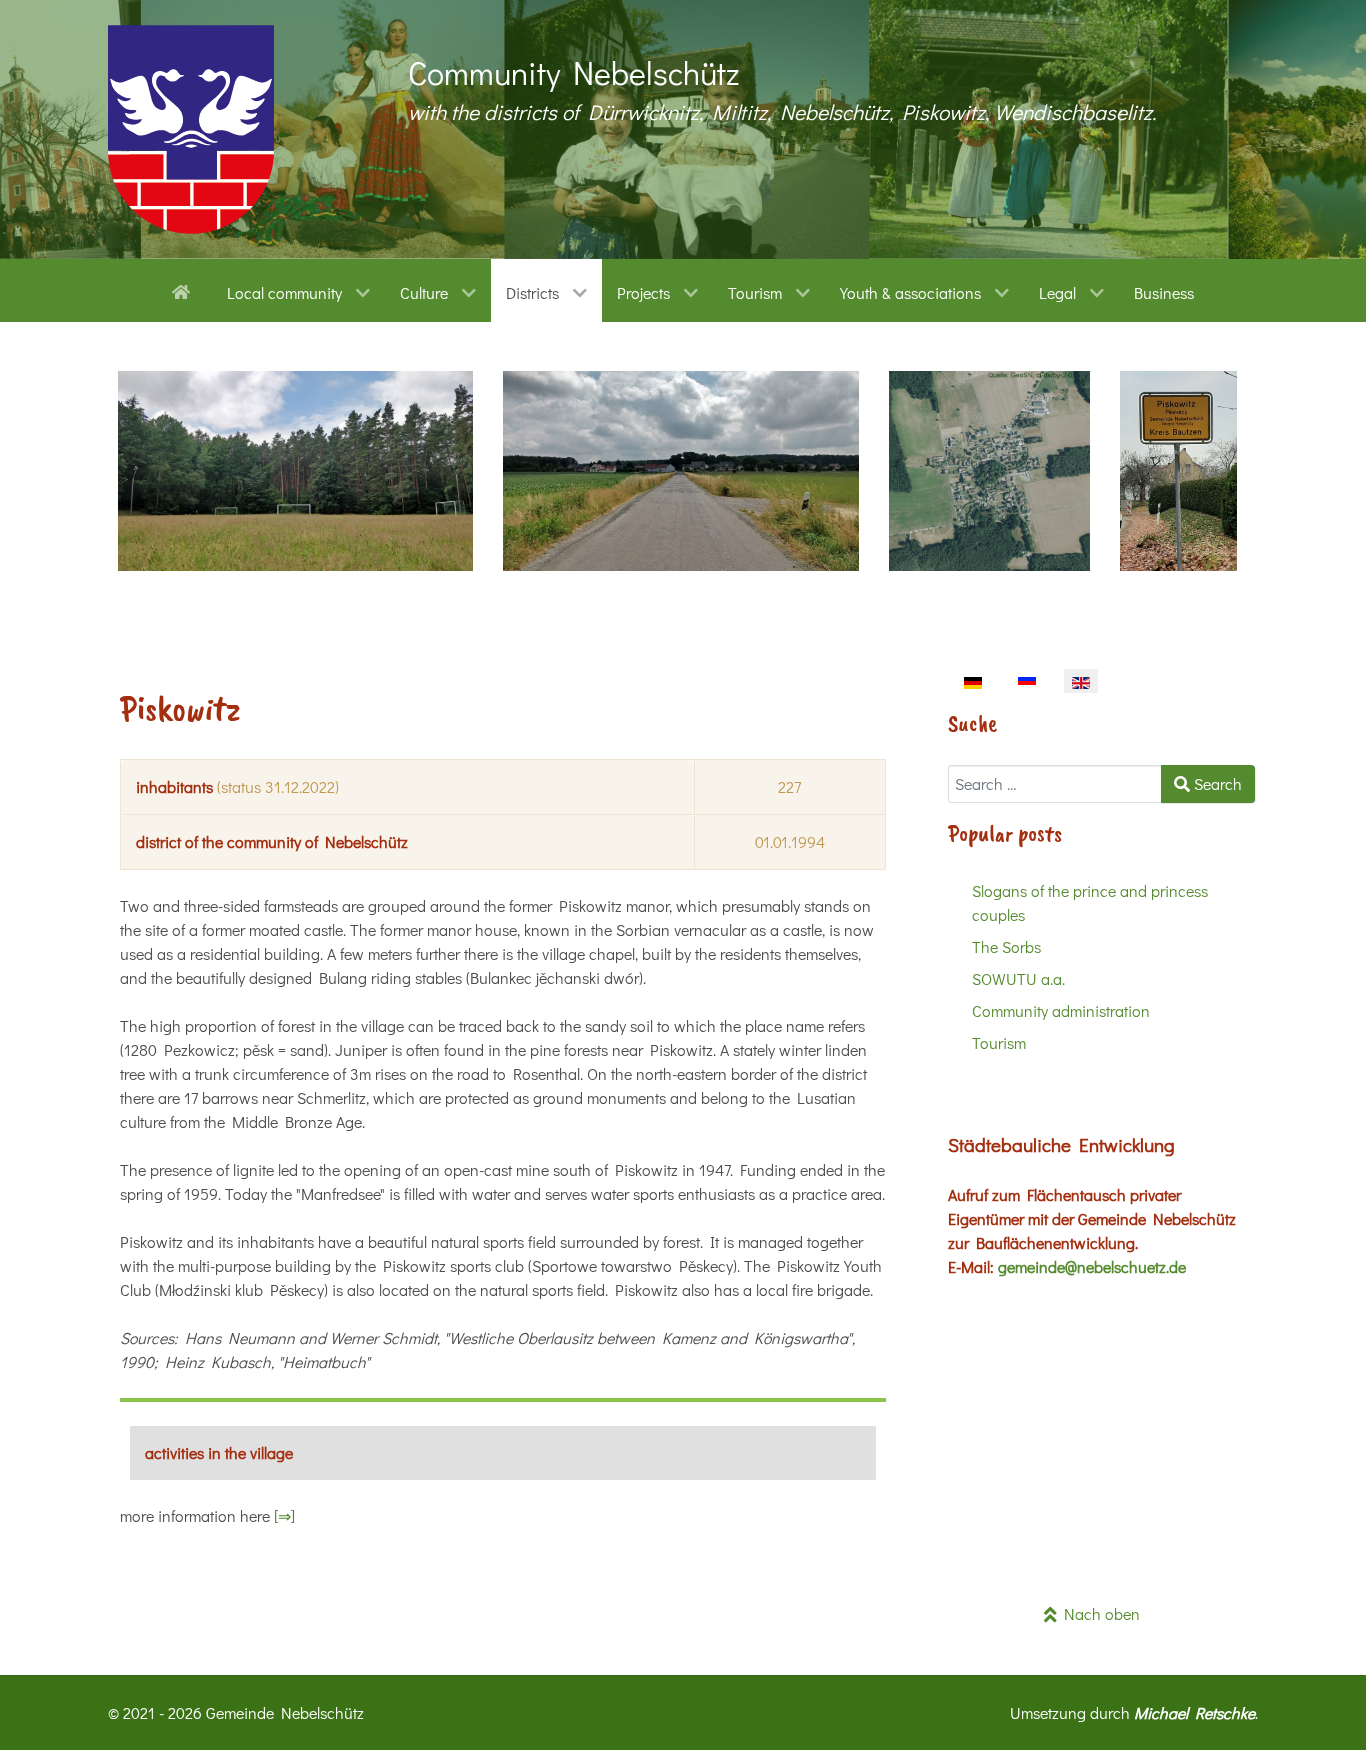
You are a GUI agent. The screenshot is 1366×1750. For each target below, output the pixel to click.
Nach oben (1098, 1613)
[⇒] (284, 1515)
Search (1216, 783)
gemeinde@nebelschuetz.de (1092, 1266)
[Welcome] (184, 290)
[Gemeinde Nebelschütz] (191, 129)
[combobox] (1055, 784)
